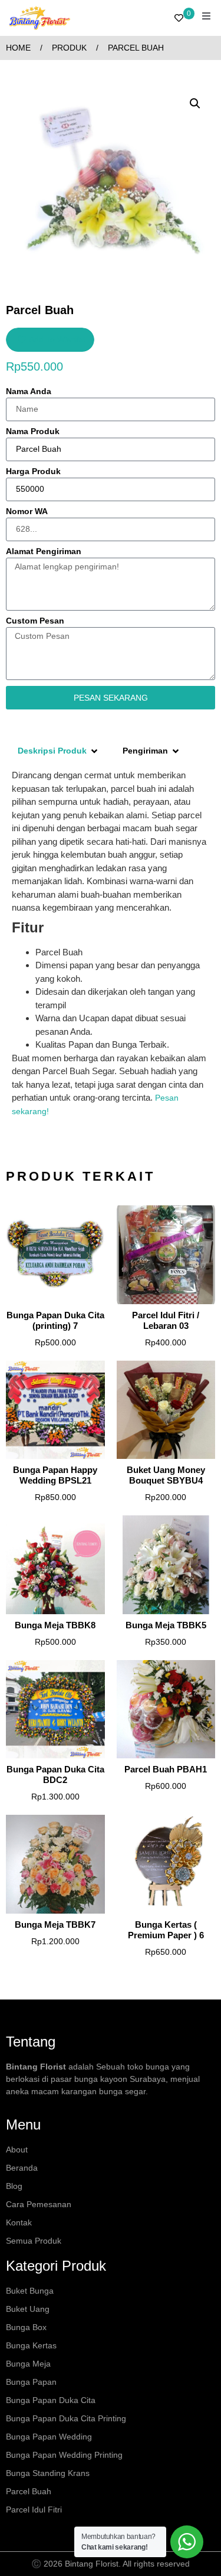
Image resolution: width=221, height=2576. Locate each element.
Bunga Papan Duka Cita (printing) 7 (55, 1320)
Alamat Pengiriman (44, 551)
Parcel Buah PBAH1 (166, 1769)
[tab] (58, 751)
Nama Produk (33, 431)
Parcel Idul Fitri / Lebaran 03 (166, 1320)
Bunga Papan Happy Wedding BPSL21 (55, 1475)
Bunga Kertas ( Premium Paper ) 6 (166, 1930)
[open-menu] (206, 18)
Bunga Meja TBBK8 (55, 1625)
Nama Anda (29, 391)
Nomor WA (27, 511)
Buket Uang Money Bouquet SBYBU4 (166, 1475)
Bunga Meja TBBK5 (166, 1625)
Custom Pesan (35, 621)
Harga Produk (33, 471)
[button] (195, 104)
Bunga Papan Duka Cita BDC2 (55, 1774)
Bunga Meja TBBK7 (55, 1924)
